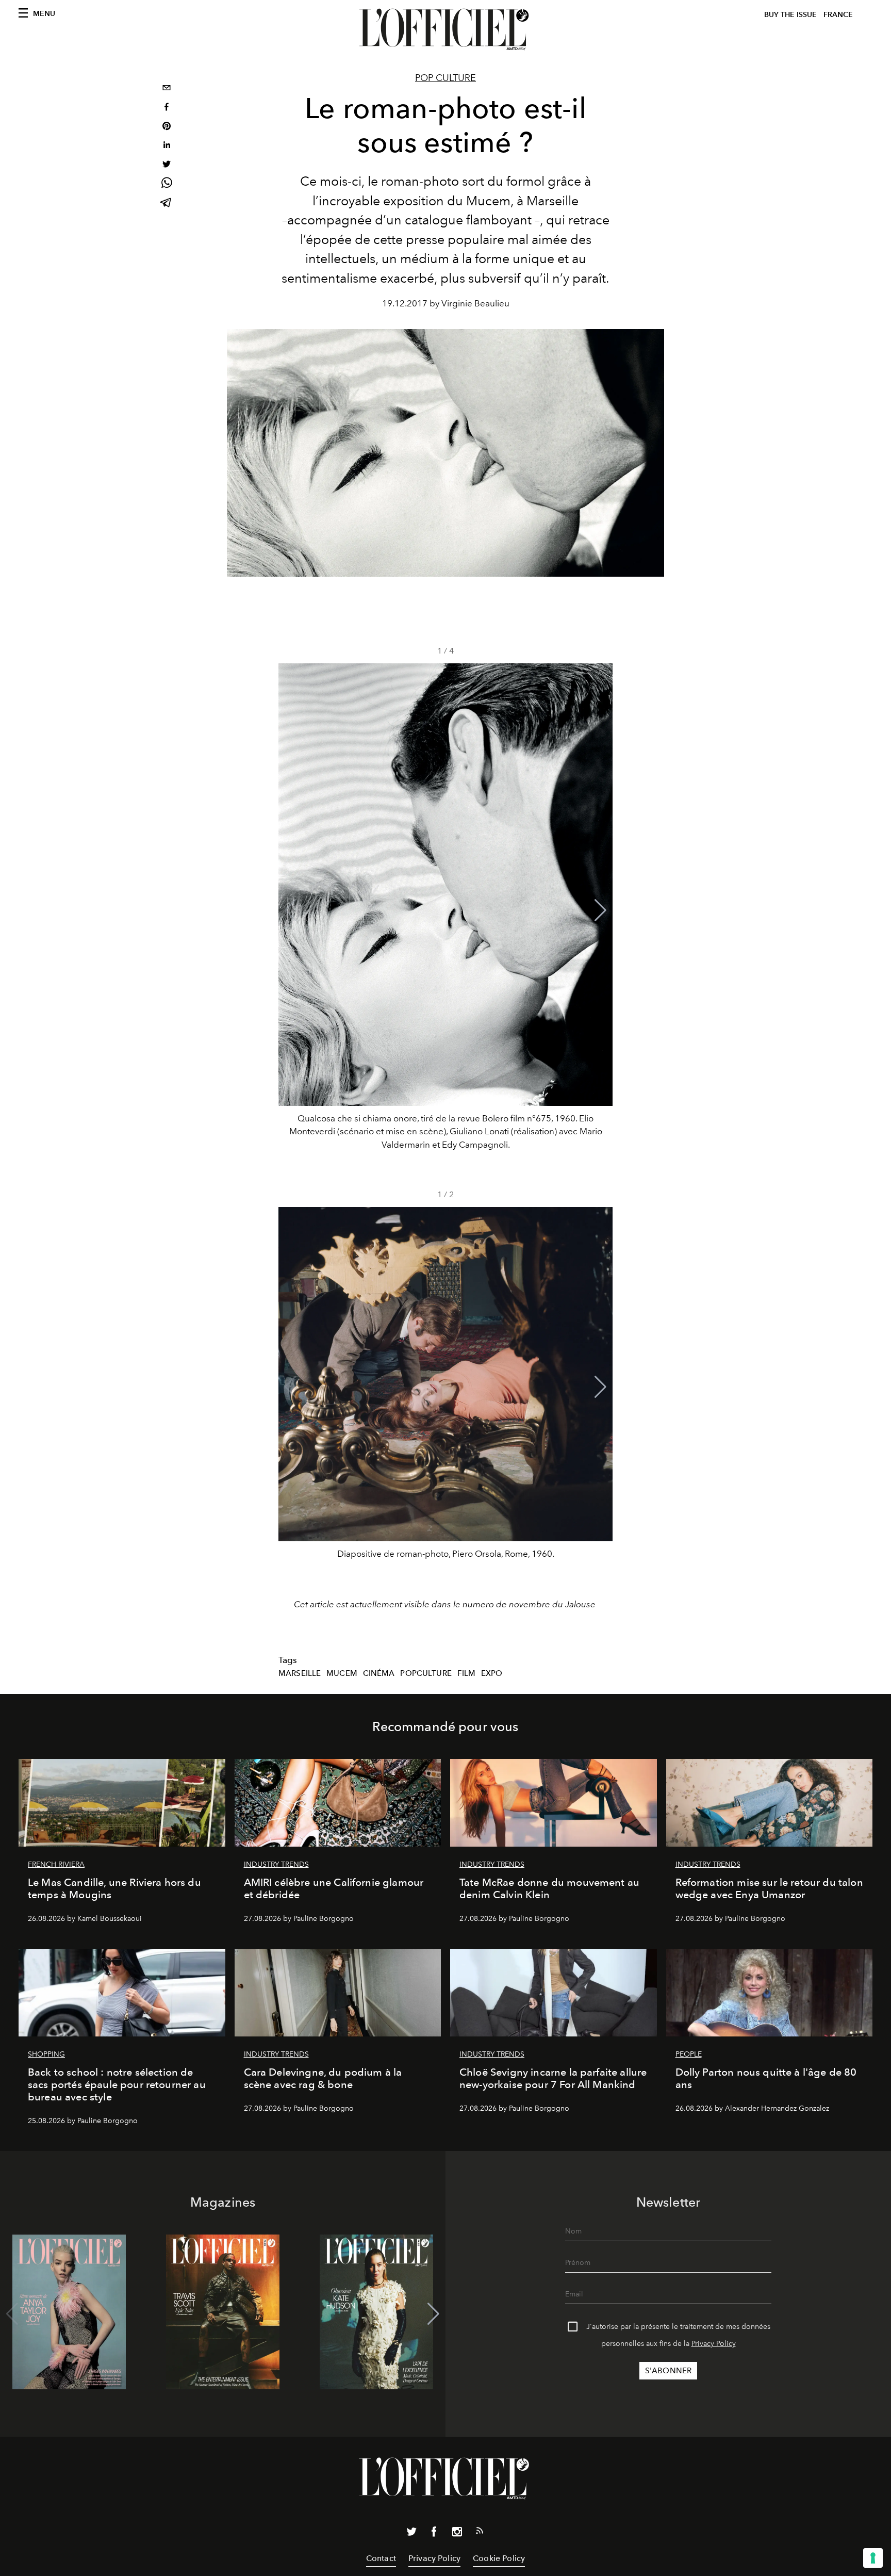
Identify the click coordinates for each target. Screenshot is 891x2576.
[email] (167, 89)
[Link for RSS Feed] (480, 2533)
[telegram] (167, 203)
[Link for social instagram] (457, 2534)
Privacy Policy (714, 2344)
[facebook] (167, 108)
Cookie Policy (499, 2558)
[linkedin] (167, 146)
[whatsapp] (167, 184)
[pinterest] (167, 127)
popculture (426, 1673)
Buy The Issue (790, 15)
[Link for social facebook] (434, 2534)
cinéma (379, 1673)
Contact (381, 2558)
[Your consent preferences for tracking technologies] (873, 2558)
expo (492, 1673)
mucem (342, 1673)
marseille (300, 1673)
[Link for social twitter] (411, 2534)
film (467, 1673)
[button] (600, 910)
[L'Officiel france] (445, 29)
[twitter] (167, 165)
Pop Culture (445, 78)
